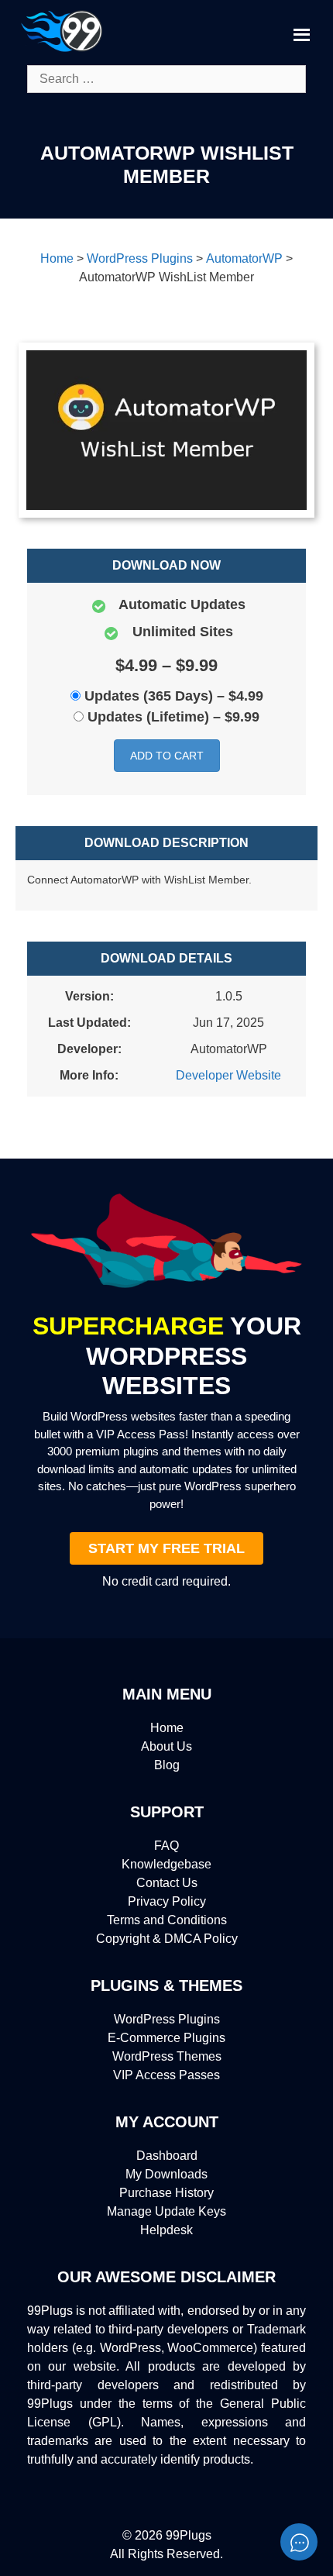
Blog (167, 1765)
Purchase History (166, 2193)
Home (167, 1728)
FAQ (166, 1846)
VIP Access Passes (166, 2075)
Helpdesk (166, 2230)
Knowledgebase (166, 1864)
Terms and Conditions (167, 1920)
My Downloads (166, 2174)
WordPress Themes (167, 2056)
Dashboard (167, 2156)
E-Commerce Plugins (166, 2038)
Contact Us (167, 1883)
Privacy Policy (167, 1901)
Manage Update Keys (166, 2211)
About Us (166, 1746)
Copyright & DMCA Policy (167, 1939)
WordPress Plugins (167, 2019)
